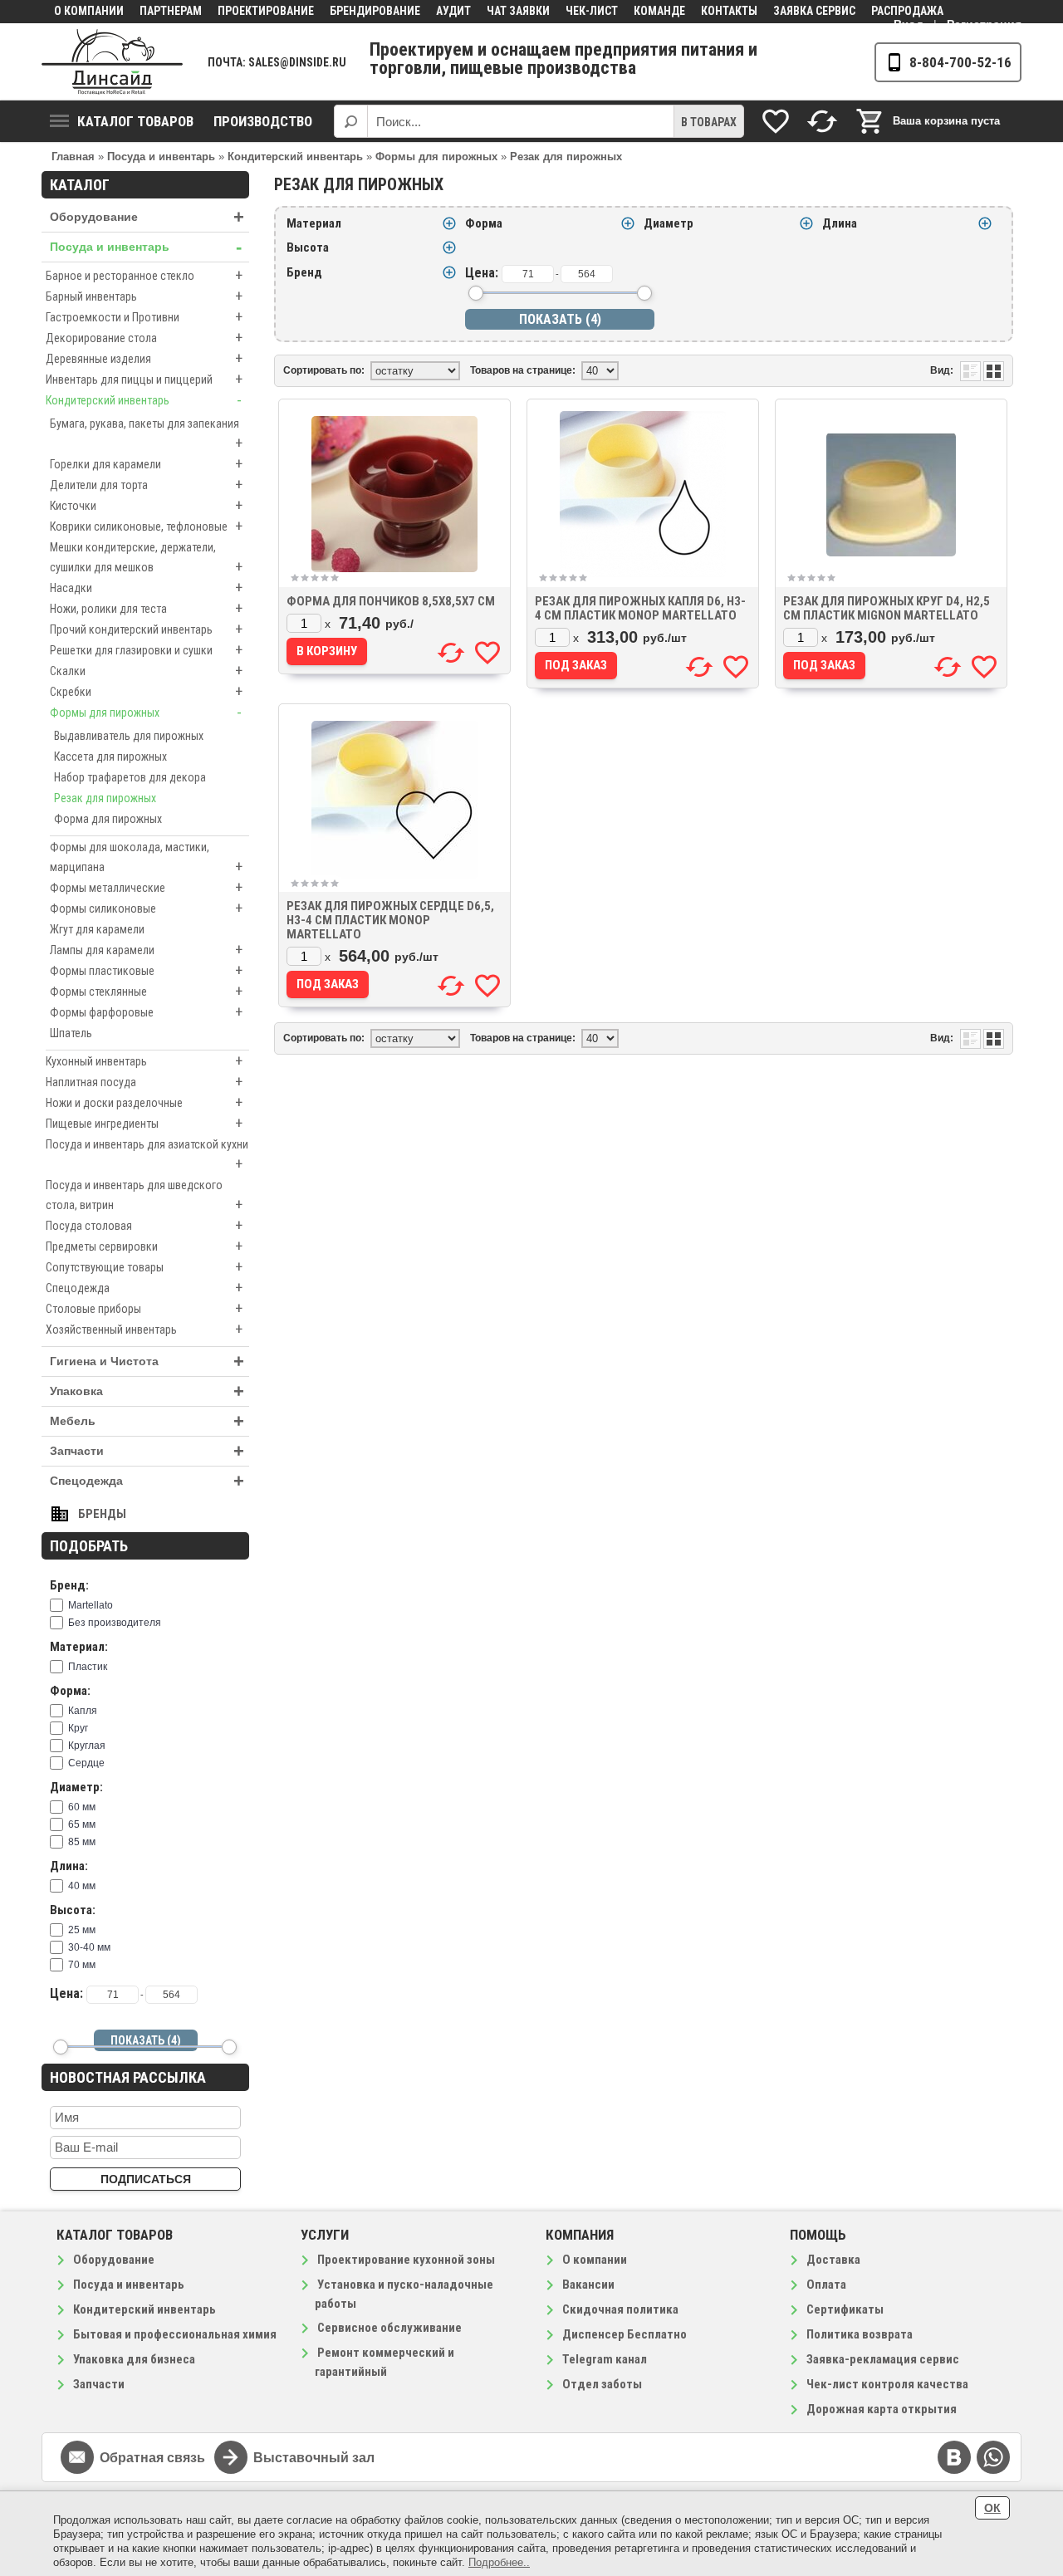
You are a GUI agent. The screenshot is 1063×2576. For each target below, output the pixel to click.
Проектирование (266, 11)
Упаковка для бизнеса (134, 2359)
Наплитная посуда (144, 1082)
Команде (659, 11)
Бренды (102, 1514)
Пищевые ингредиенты (144, 1123)
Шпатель (71, 1033)
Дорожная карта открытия (882, 2409)
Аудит (453, 11)
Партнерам (171, 11)
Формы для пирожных (146, 712)
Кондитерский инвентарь (144, 400)
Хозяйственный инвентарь (144, 1329)
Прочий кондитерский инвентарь (146, 629)
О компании (89, 11)
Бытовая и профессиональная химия (175, 2334)
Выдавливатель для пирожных (129, 736)
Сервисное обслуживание (389, 2328)
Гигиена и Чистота (147, 1361)
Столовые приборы (144, 1308)
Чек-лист (592, 11)
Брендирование (375, 11)
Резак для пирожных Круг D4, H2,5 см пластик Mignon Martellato (887, 608)
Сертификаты (845, 2309)
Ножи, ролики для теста (146, 608)
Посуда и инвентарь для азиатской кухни (147, 1155)
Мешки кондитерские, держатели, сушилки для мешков (146, 558)
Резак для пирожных (105, 798)
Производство (263, 121)
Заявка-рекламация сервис (883, 2359)
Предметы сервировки (144, 1246)
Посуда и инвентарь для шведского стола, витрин (144, 1196)
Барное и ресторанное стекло (144, 275)
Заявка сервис (814, 11)
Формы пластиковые (146, 970)
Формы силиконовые (146, 908)
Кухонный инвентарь (144, 1061)
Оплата (826, 2285)
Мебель (147, 1421)
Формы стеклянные (146, 991)
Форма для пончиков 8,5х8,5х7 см (391, 601)
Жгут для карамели (97, 929)
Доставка (833, 2260)
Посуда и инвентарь (146, 247)
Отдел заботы (602, 2384)
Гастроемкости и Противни (144, 317)
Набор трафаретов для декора (130, 777)
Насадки (146, 588)
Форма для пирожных (108, 819)
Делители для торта (146, 485)
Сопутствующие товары (144, 1267)
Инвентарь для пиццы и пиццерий (144, 379)
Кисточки (146, 505)
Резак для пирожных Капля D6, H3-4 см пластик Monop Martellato (640, 608)
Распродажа (907, 11)
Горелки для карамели (146, 464)
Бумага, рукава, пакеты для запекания (146, 434)
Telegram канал (605, 2359)
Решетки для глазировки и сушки (146, 650)
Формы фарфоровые (146, 1012)
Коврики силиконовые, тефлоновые (146, 526)
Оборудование (147, 217)
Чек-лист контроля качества (887, 2384)
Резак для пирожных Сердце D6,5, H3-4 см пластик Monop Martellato (390, 920)
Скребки (146, 691)
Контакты (729, 11)
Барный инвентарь (144, 296)
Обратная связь (152, 2458)
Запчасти (147, 1451)
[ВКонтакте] (954, 2457)
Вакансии (588, 2285)
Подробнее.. (499, 2562)
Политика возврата (860, 2334)
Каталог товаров (135, 121)
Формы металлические (146, 887)
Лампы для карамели (146, 950)
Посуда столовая (144, 1225)
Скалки (146, 671)
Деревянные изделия (144, 358)
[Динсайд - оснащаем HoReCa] (112, 62)
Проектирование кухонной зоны (406, 2260)
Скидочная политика (620, 2309)
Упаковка (147, 1391)
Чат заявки (518, 11)
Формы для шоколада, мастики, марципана (146, 858)
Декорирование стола (144, 338)
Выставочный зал (314, 2458)
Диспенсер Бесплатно (625, 2334)
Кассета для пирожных (110, 757)
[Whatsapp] (993, 2457)
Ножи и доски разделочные (144, 1102)
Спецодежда (144, 1288)
